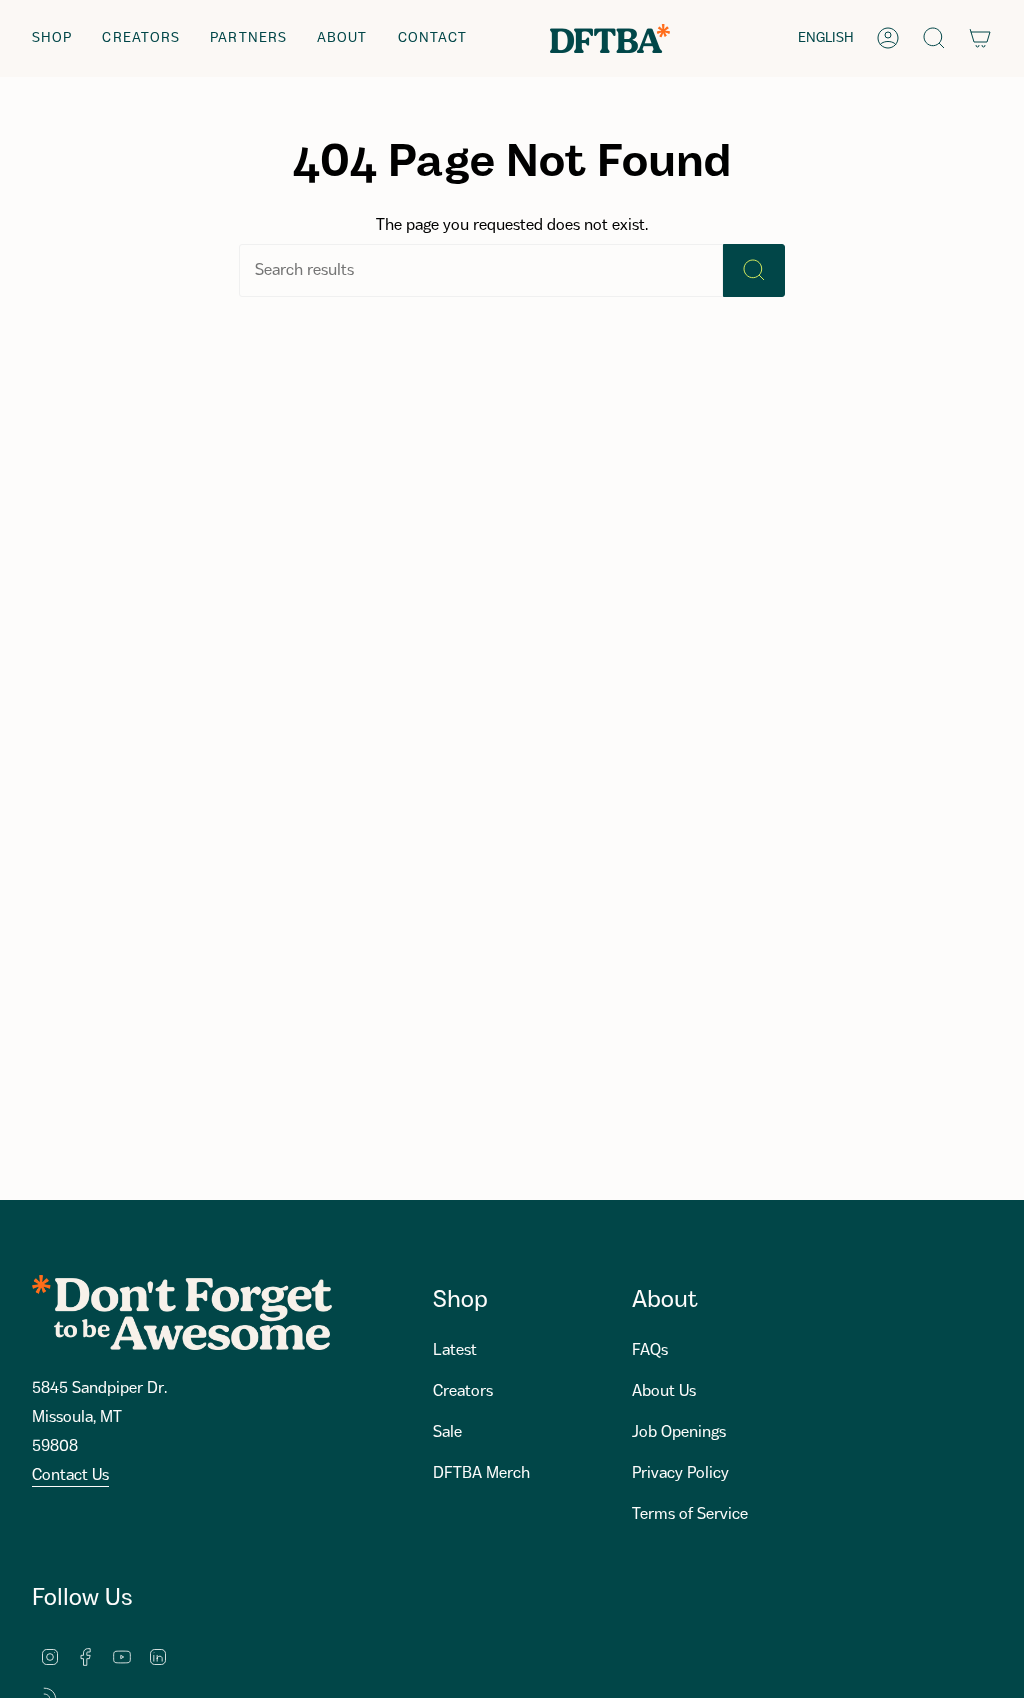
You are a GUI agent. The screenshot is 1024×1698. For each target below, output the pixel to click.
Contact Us (70, 1475)
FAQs (650, 1350)
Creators (463, 1391)
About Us (664, 1391)
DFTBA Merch (481, 1473)
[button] (52, 38)
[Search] (754, 270)
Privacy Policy (680, 1473)
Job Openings (679, 1432)
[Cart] (980, 38)
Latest (455, 1350)
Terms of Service (690, 1514)
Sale (447, 1432)
